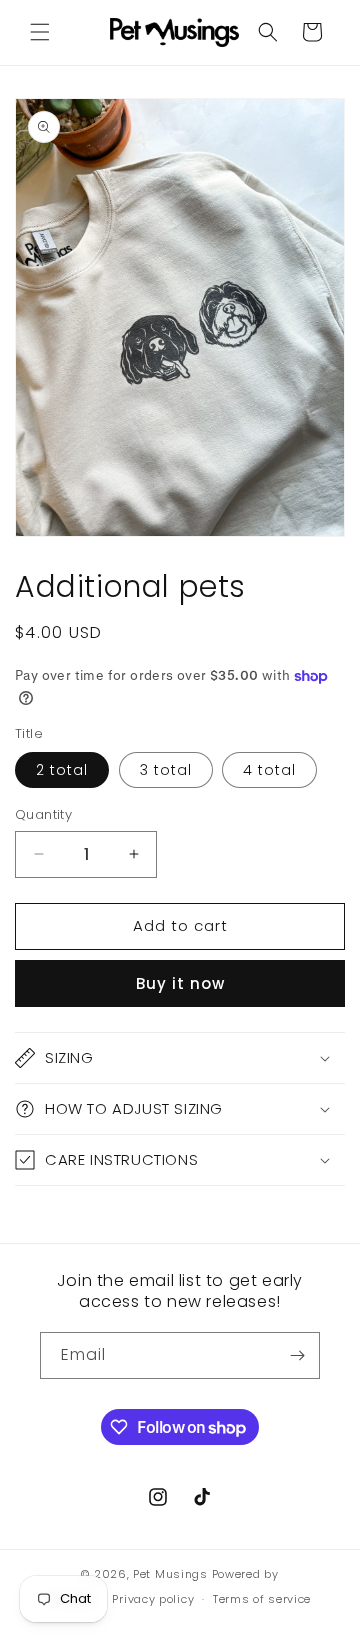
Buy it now (180, 983)
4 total (269, 770)
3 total (166, 770)
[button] (40, 32)
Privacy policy (153, 1599)
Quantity (43, 814)
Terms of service (262, 1599)
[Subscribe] (297, 1355)
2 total (62, 770)
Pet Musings (170, 1574)
